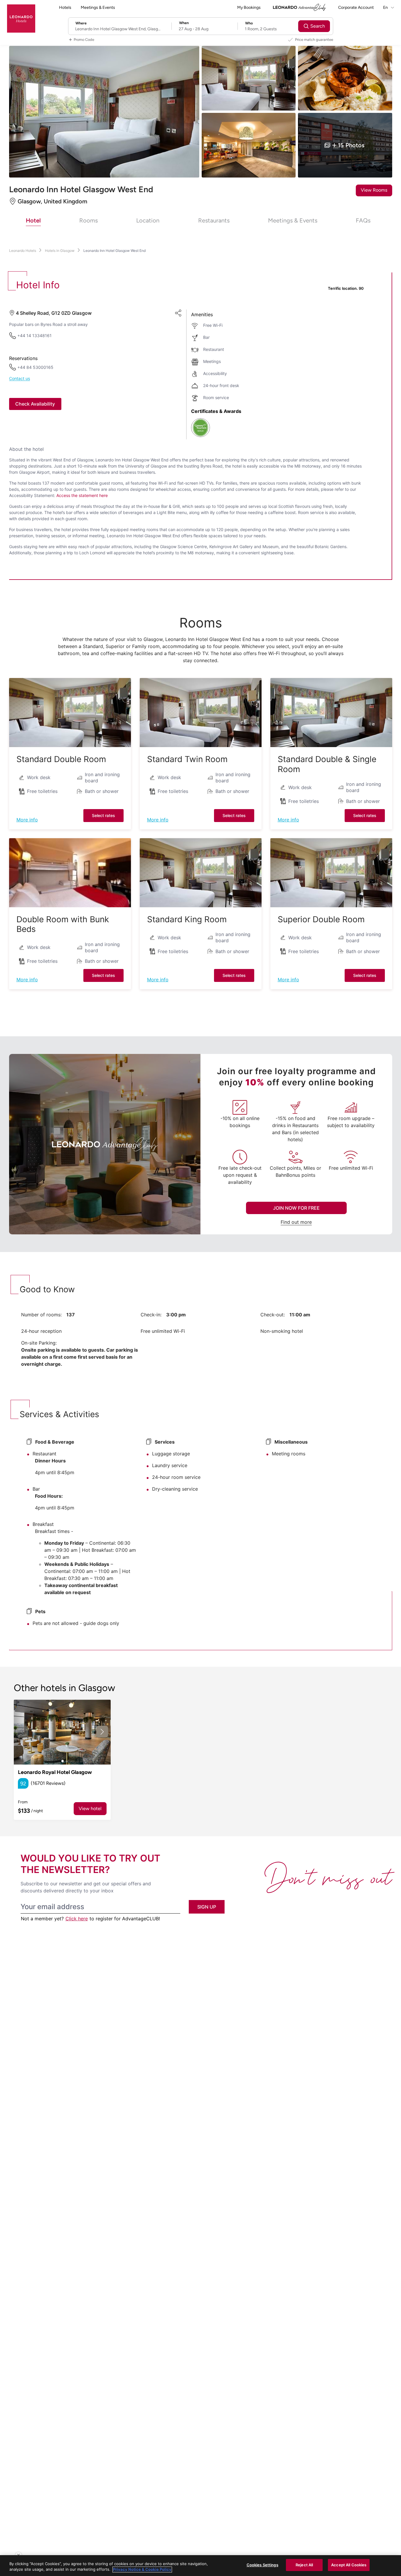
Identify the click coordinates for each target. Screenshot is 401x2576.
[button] (70, 713)
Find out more (296, 1222)
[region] (201, 2566)
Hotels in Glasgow (60, 251)
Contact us (20, 379)
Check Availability (35, 404)
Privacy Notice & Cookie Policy (142, 2570)
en (386, 7)
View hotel (90, 1808)
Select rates (103, 815)
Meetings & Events (98, 7)
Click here (77, 1919)
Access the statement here (82, 495)
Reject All (304, 2565)
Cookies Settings (262, 2565)
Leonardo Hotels (23, 251)
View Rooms (374, 190)
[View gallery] (62, 1732)
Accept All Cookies (349, 2565)
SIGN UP (207, 1907)
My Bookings (249, 7)
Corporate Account (356, 7)
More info (27, 820)
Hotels (65, 7)
